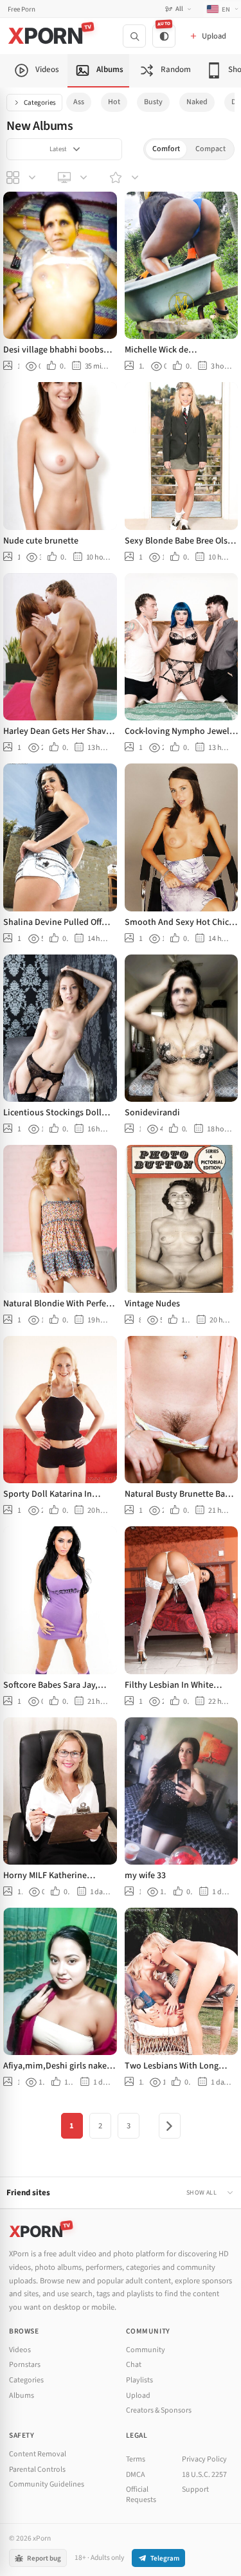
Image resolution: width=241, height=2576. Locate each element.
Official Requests (141, 2495)
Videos (20, 2350)
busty (153, 102)
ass (79, 102)
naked (197, 102)
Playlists (139, 2380)
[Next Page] (170, 2126)
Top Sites (74, 178)
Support (195, 2489)
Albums (22, 2396)
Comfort (166, 149)
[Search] (134, 36)
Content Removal (38, 2454)
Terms (136, 2459)
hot (114, 102)
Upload (138, 2396)
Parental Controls (37, 2470)
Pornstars (25, 2365)
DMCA (136, 2475)
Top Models (125, 178)
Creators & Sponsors (159, 2410)
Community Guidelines (47, 2484)
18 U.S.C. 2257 (204, 2475)
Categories (40, 103)
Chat (134, 2365)
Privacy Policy (204, 2459)
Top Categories (22, 178)
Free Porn (22, 9)
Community (146, 2350)
